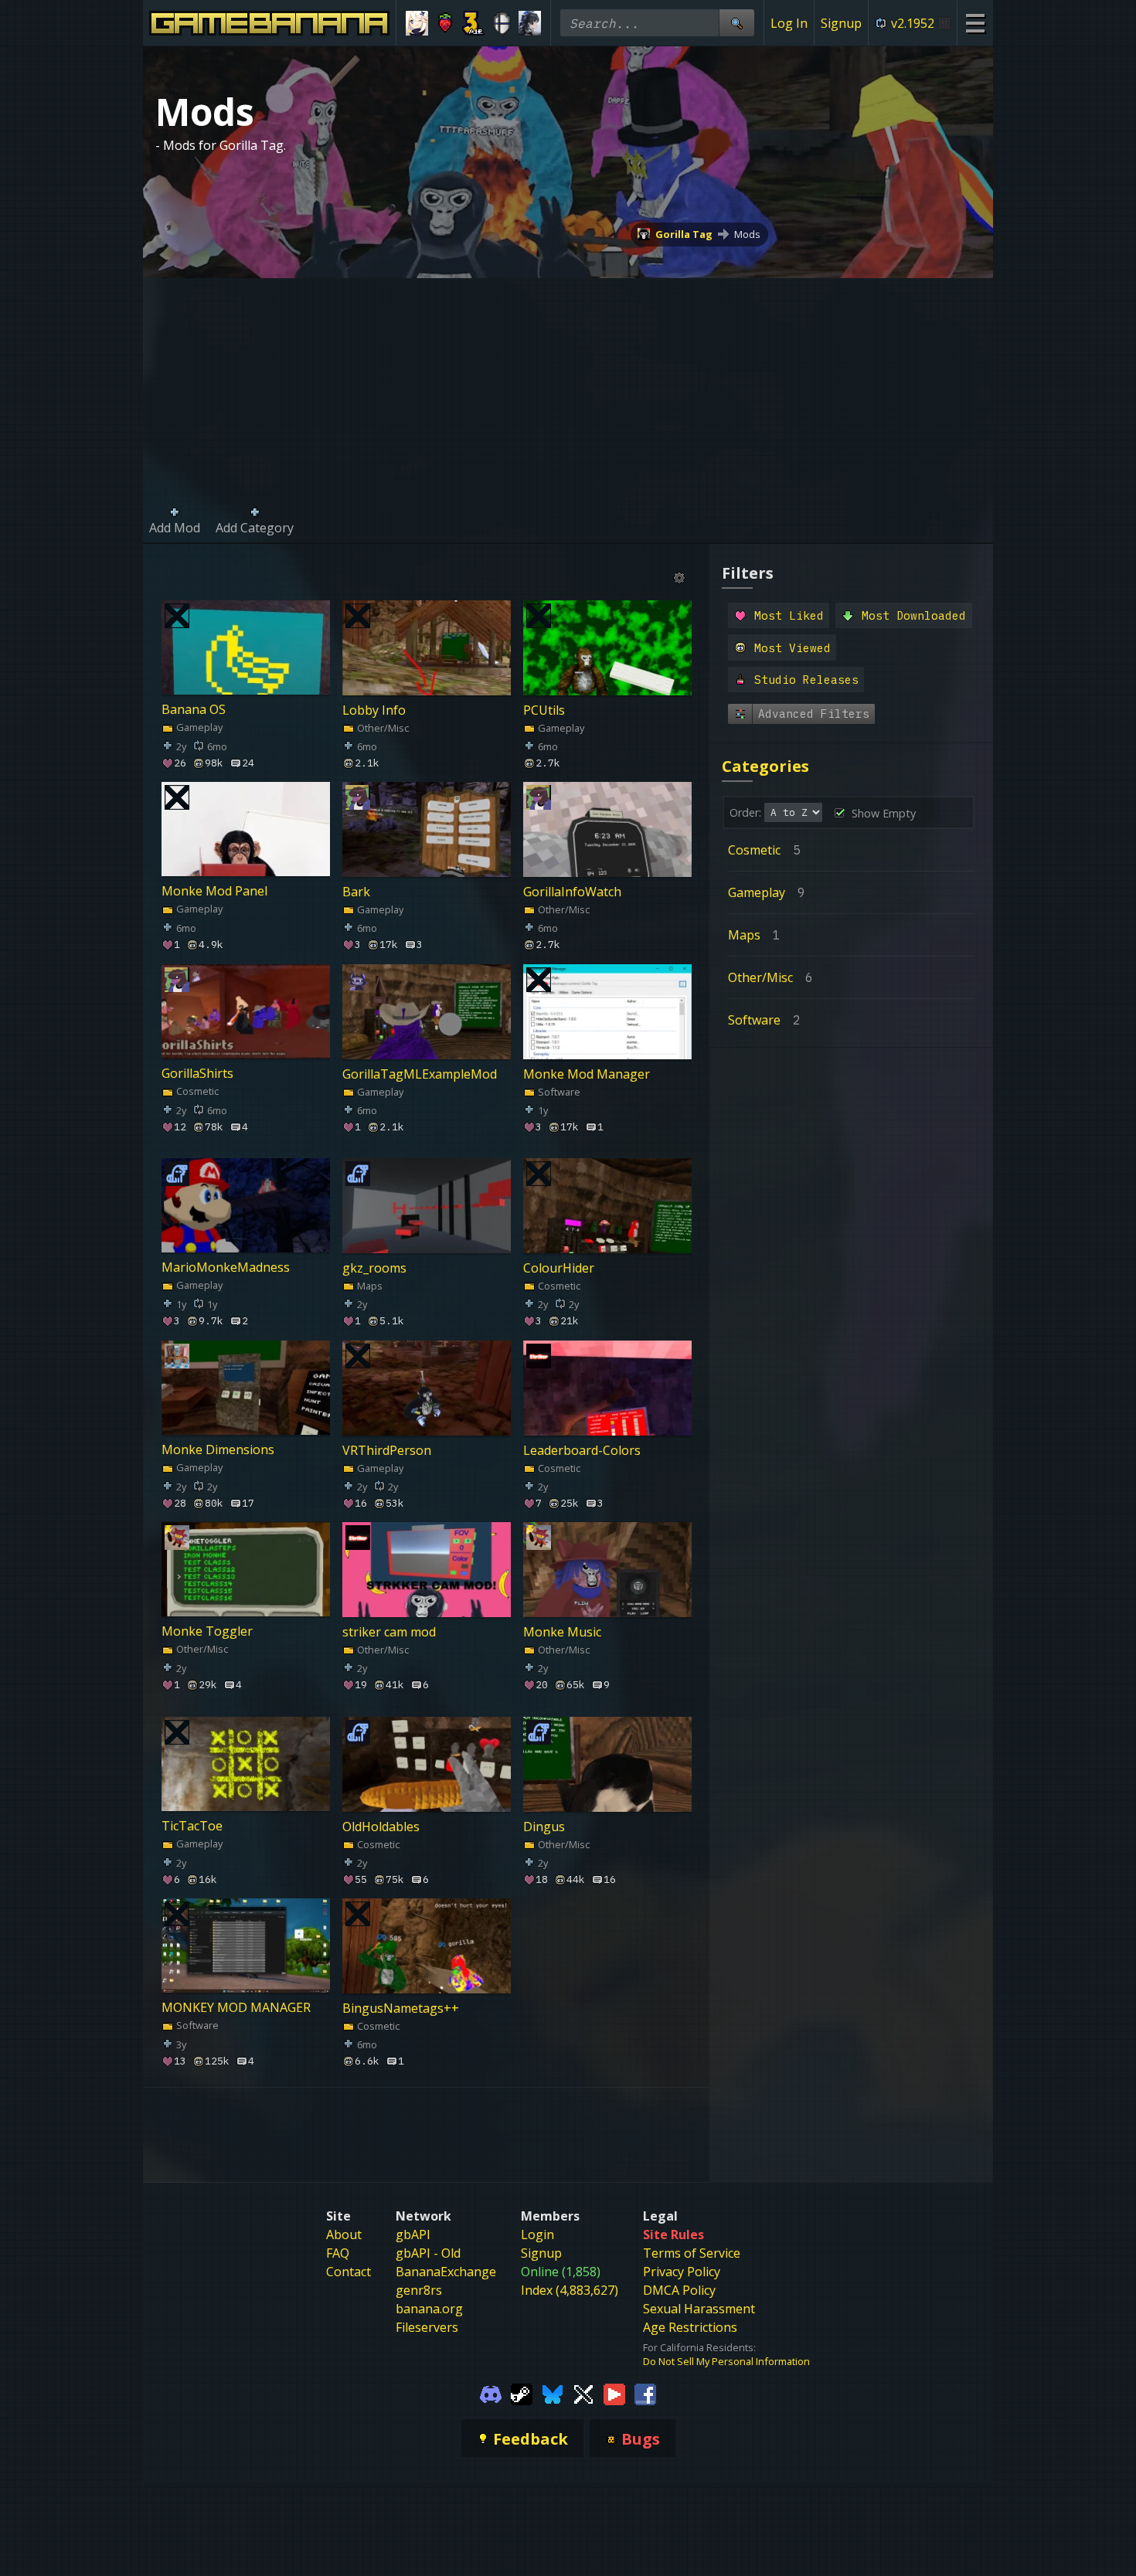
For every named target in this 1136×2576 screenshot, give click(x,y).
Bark (356, 892)
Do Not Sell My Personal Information (726, 2361)
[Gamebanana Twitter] (583, 2393)
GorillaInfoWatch (572, 892)
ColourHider (559, 1268)
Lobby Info (374, 709)
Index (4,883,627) (570, 2290)
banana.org (429, 2309)
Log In (789, 23)
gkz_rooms (374, 1268)
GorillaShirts (197, 1073)
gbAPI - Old (428, 2253)
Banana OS (194, 709)
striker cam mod (389, 1632)
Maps (369, 1286)
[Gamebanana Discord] (491, 2393)
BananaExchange (446, 2272)
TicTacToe (192, 1826)
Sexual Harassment (699, 2309)
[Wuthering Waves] (530, 23)
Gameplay (198, 727)
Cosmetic (196, 1091)
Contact (349, 2272)
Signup (841, 23)
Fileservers (427, 2327)
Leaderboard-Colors (582, 1449)
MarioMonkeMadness (226, 1268)
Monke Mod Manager (587, 1073)
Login (537, 2234)
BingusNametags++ (401, 2008)
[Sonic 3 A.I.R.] (473, 23)
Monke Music (562, 1632)
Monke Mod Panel (214, 892)
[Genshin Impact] (417, 23)
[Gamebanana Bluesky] (553, 2393)
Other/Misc (382, 727)
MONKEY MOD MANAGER (236, 2008)
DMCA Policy (679, 2290)
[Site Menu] (975, 23)
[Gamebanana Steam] (522, 2393)
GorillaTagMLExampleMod (420, 1073)
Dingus (544, 1826)
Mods (747, 234)
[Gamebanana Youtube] (614, 2393)
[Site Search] (736, 23)
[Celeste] (446, 23)
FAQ (338, 2253)
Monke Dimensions (218, 1449)
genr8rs (419, 2290)
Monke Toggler (207, 1632)
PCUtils (544, 709)
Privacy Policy (682, 2272)
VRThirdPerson (387, 1449)
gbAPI (413, 2234)
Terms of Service (692, 2253)
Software (558, 1091)
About (344, 2234)
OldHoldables (381, 1826)
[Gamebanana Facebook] (645, 2393)
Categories (765, 766)
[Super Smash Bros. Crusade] (502, 23)
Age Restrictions (690, 2327)
